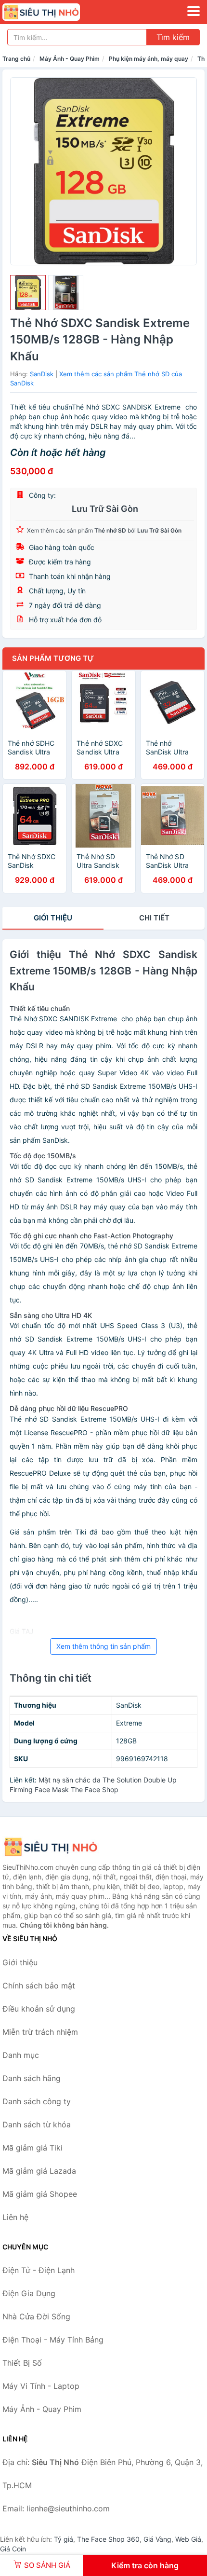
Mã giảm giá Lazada (39, 2171)
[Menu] (194, 11)
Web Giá (188, 2539)
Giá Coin (13, 2549)
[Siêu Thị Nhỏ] (51, 1847)
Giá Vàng (157, 2539)
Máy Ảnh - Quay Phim (70, 59)
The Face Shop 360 (108, 2539)
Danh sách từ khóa (37, 2124)
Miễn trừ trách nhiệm (40, 2032)
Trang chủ (16, 59)
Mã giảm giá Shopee (40, 2194)
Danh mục (21, 2055)
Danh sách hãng (32, 2078)
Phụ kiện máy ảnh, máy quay (149, 59)
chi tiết (154, 918)
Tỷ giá (64, 2539)
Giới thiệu (53, 918)
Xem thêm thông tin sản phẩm (103, 1646)
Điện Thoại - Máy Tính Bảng (53, 2340)
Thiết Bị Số (22, 2363)
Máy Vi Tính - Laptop (41, 2386)
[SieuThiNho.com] (56, 12)
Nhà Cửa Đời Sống (36, 2316)
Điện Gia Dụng (29, 2293)
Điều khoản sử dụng (39, 2009)
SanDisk (42, 374)
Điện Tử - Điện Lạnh (39, 2270)
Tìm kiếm (173, 37)
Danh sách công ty (37, 2101)
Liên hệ (15, 2217)
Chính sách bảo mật (39, 1986)
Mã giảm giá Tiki (32, 2148)
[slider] (28, 293)
